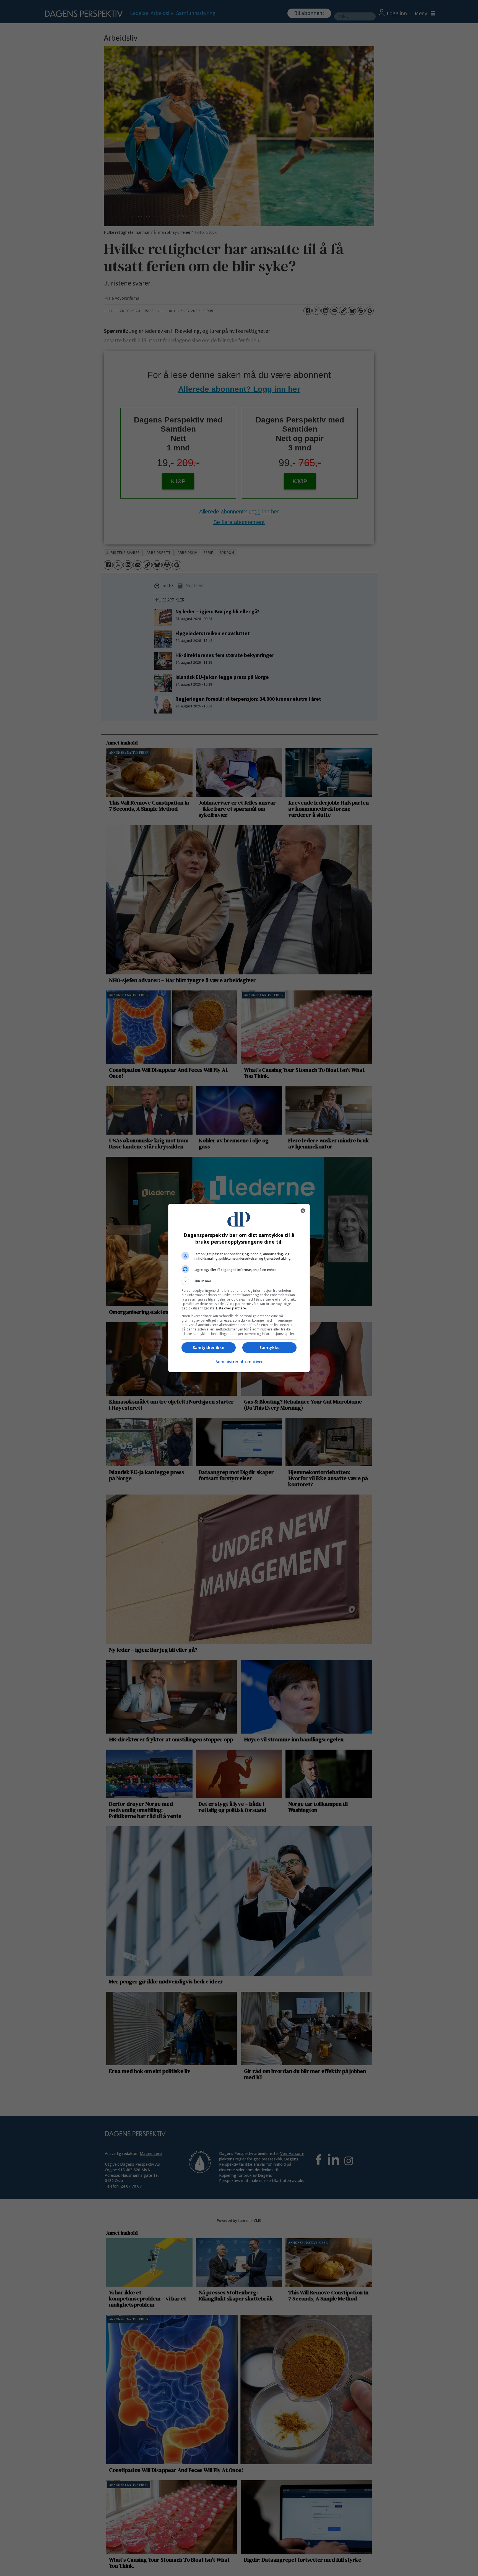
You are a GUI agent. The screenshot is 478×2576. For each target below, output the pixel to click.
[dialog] (239, 1288)
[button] (239, 1281)
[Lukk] (303, 1211)
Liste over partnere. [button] (231, 1308)
